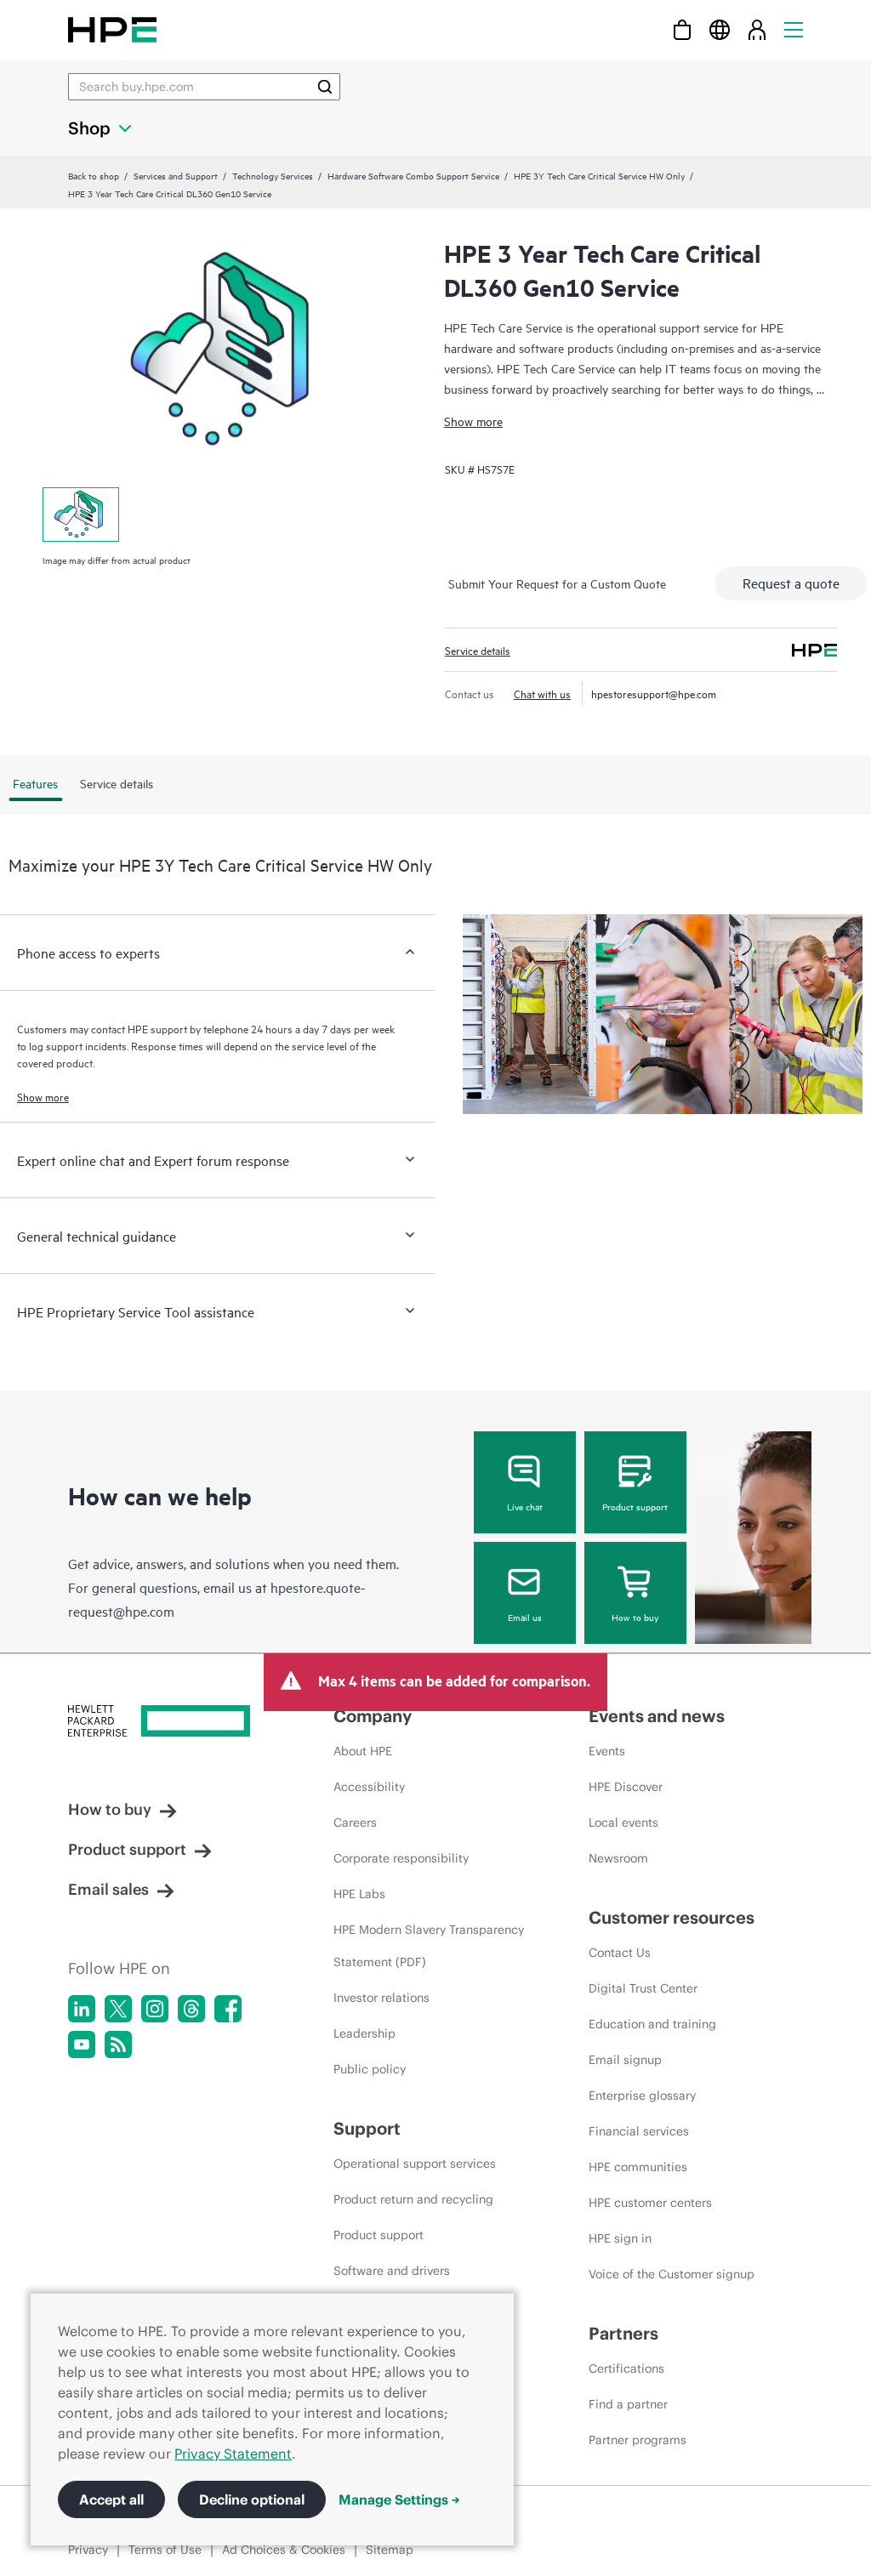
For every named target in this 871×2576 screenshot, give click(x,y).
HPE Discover (626, 1787)
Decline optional (252, 2499)
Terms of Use (165, 2550)
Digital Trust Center (643, 1988)
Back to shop (94, 175)
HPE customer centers (650, 2203)
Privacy (88, 2550)
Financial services (639, 2131)
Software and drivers (392, 2271)
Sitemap (390, 2550)
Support (367, 2128)
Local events (623, 1823)
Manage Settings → (399, 2499)
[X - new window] (118, 2009)
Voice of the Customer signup (672, 2274)
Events (607, 1751)
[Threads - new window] (191, 2009)
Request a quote (791, 583)
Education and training (652, 2024)
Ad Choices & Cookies (284, 2550)
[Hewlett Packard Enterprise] (112, 29)
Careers (355, 1823)
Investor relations (381, 1998)
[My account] (757, 29)
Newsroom (618, 1858)
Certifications (626, 2368)
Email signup (625, 2060)
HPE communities (638, 2167)
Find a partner (628, 2404)
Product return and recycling (413, 2199)
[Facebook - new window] (228, 2009)
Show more (473, 421)
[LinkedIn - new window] (82, 2009)
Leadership (364, 2033)
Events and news (657, 1716)
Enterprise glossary (642, 2095)
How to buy (635, 1617)
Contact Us (620, 1953)
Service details (478, 650)
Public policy (370, 2069)
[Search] (325, 87)
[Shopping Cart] (682, 29)
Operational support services (415, 2164)
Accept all (111, 2499)
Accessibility (369, 1787)
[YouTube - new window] (82, 2044)
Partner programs (638, 2440)
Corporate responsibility (401, 1858)
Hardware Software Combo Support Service (413, 175)
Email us (525, 1617)
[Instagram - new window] (155, 2009)
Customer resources (672, 1917)
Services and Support (176, 175)
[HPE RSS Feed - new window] (118, 2044)
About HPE (363, 1751)
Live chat (525, 1506)
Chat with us (542, 693)
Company (373, 1716)
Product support (635, 1506)
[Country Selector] (720, 29)
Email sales (108, 1889)
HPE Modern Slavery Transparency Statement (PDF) (429, 1946)
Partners (623, 2333)
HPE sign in (620, 2238)
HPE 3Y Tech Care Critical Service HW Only (599, 175)
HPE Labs (359, 1894)
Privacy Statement (233, 2454)
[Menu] (794, 29)
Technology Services (273, 175)
